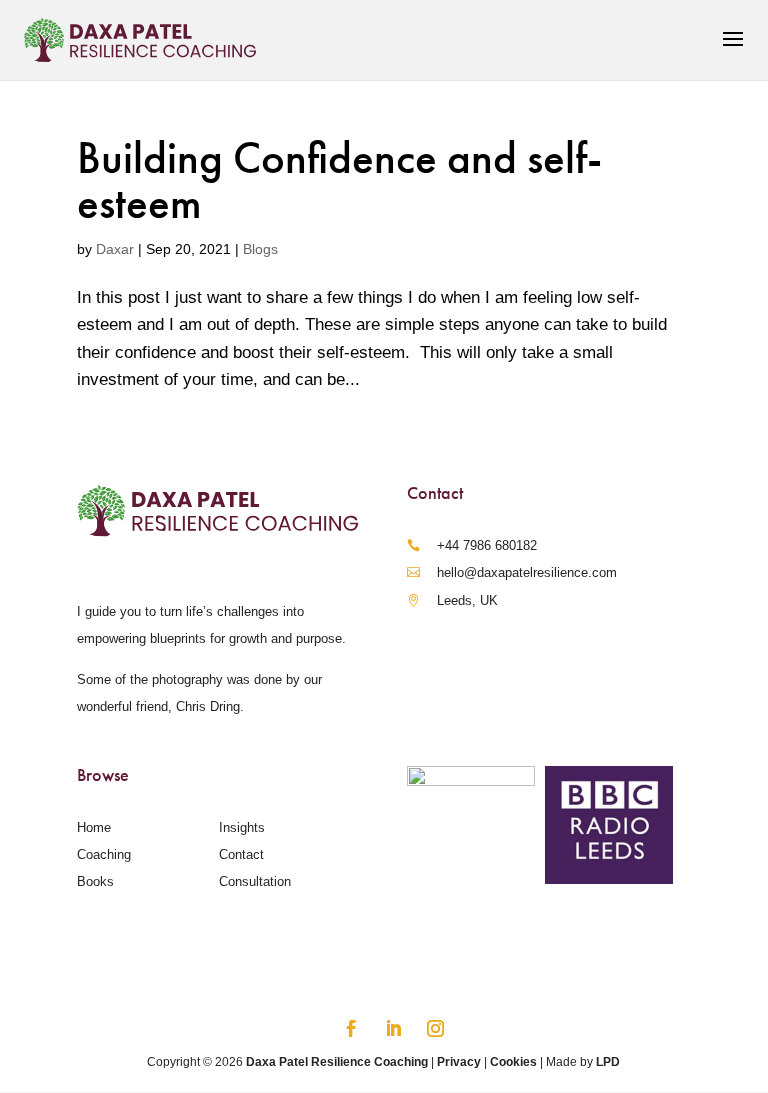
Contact (241, 854)
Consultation (255, 881)
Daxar (115, 249)
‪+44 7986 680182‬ (487, 545)
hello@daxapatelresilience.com (527, 572)
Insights (242, 827)
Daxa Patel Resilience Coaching (337, 1062)
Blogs (260, 249)
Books (95, 881)
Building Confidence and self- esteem (339, 180)
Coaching (104, 854)
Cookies (513, 1062)
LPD (608, 1062)
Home (94, 827)
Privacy (459, 1062)
